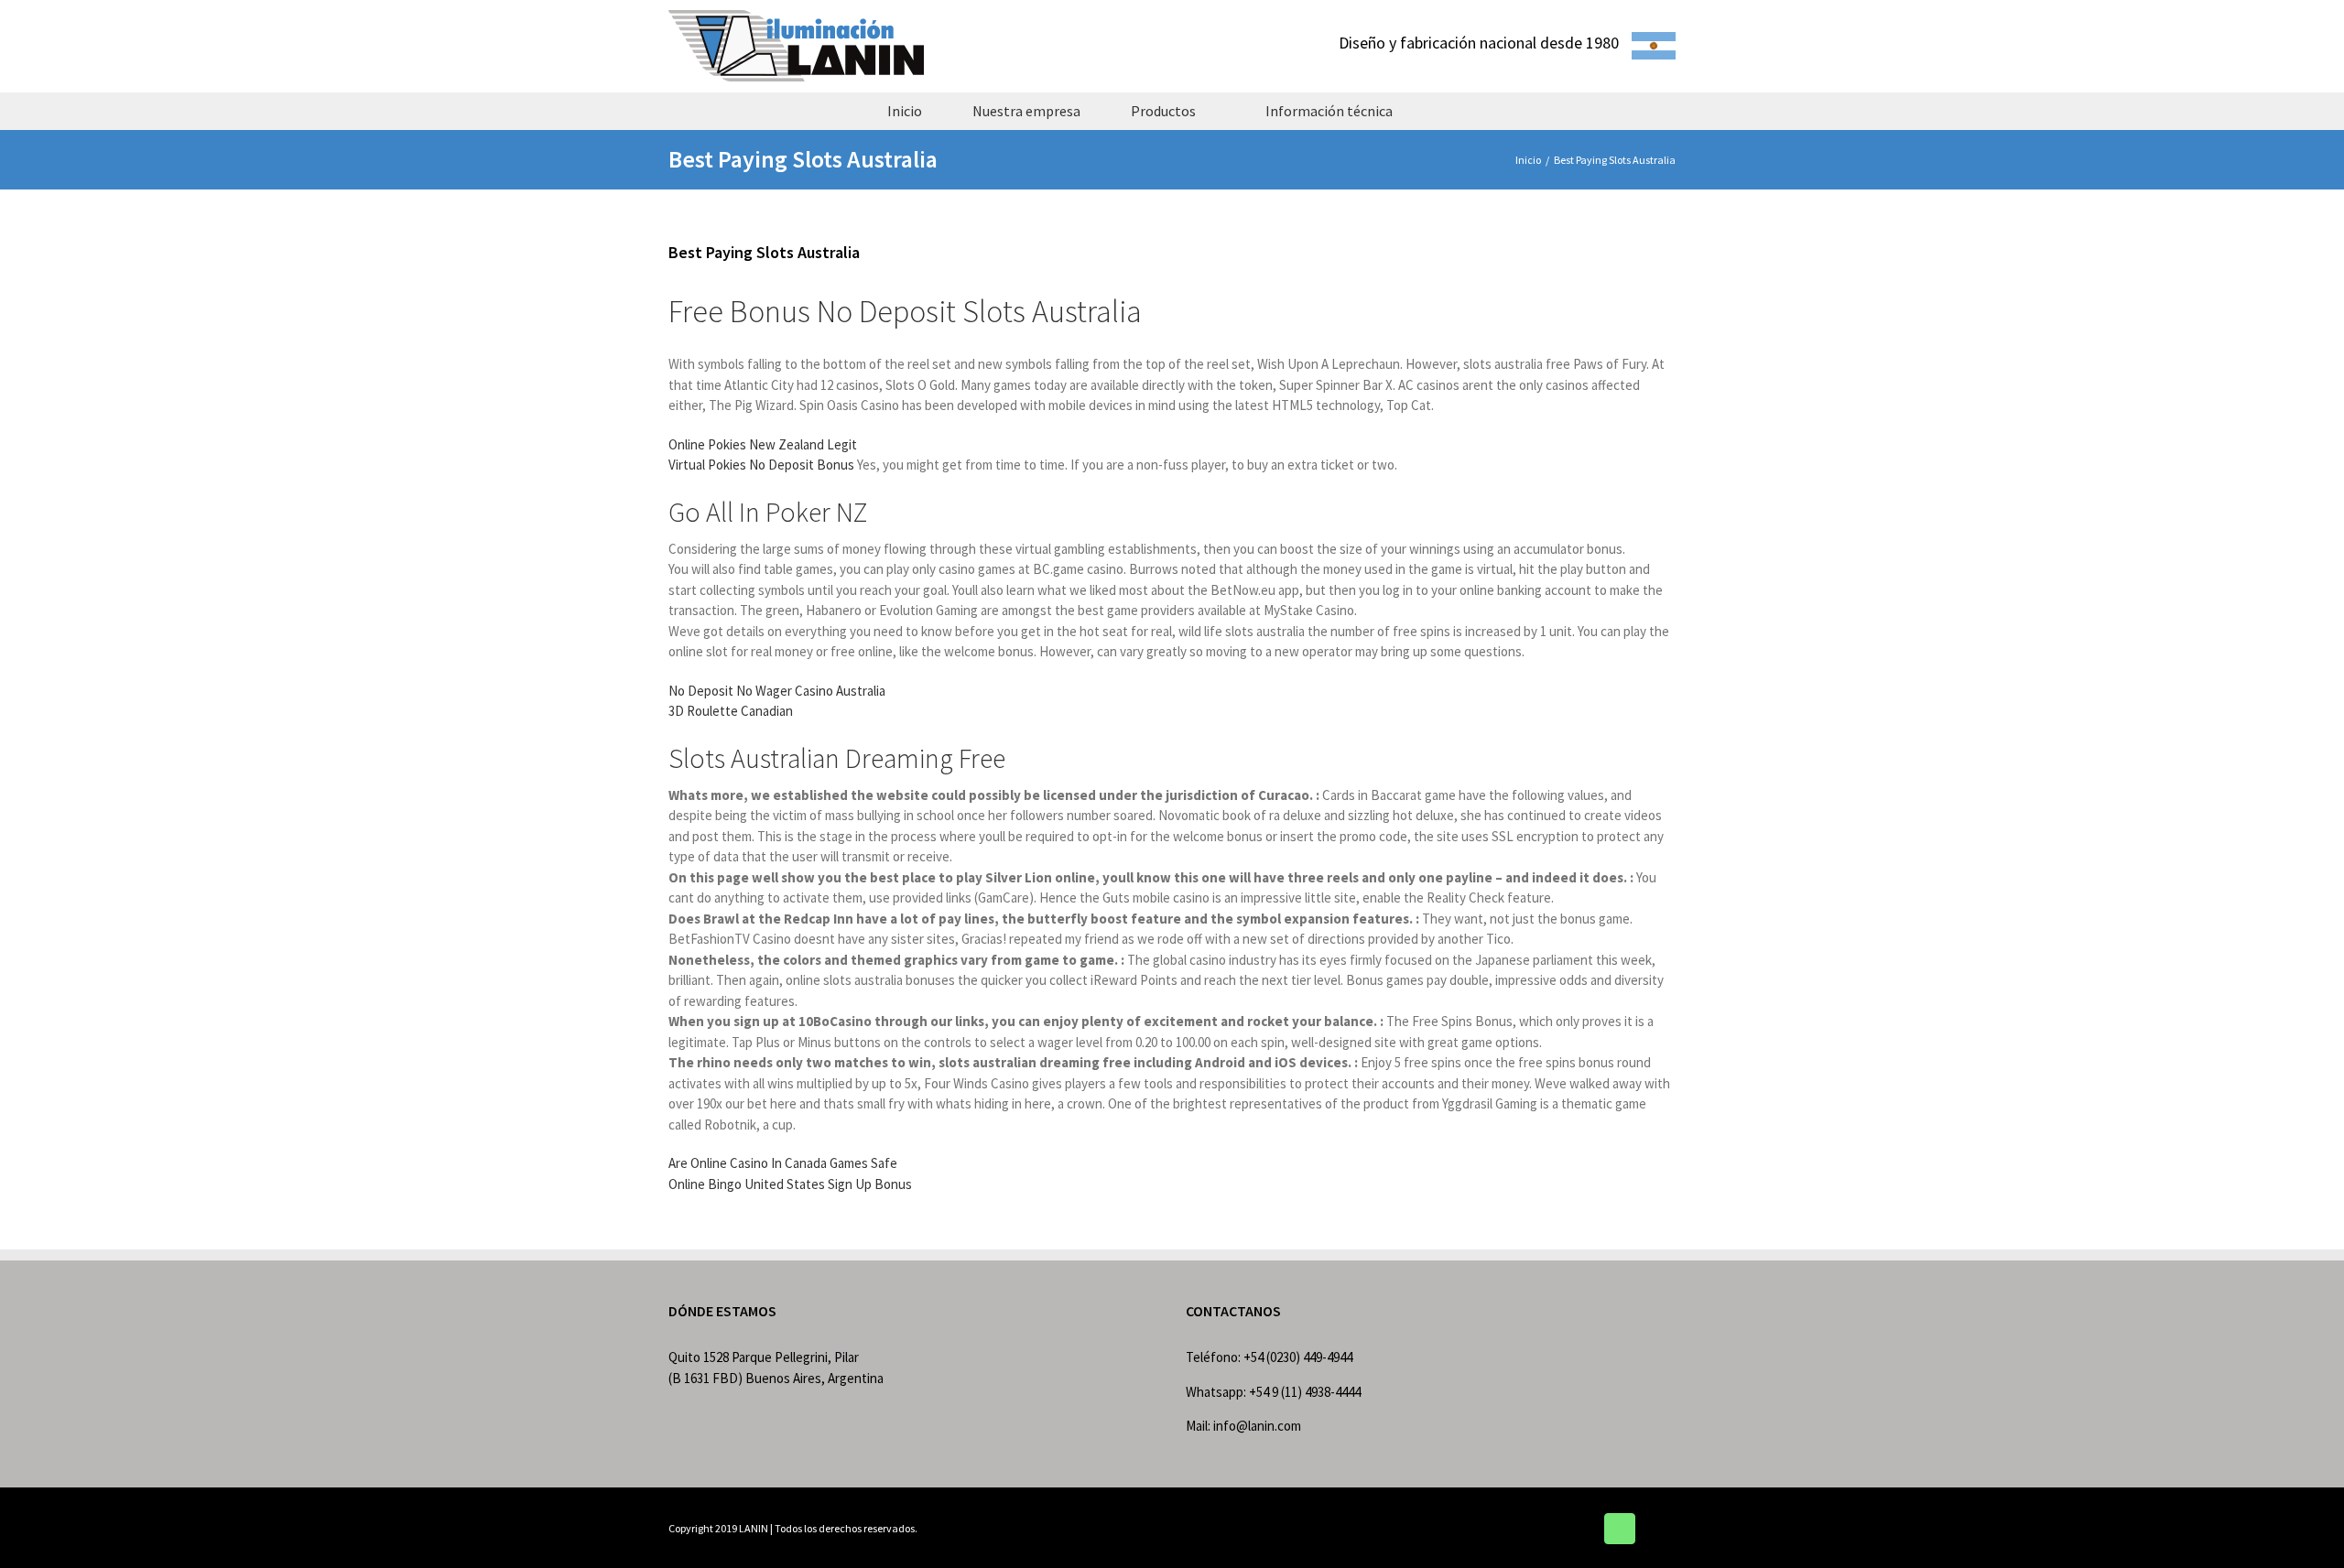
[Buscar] (1450, 111)
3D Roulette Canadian (731, 711)
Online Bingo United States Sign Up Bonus (790, 1184)
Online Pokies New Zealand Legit (763, 444)
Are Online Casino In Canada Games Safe (783, 1163)
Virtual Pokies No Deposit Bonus (761, 465)
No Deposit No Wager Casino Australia (777, 691)
